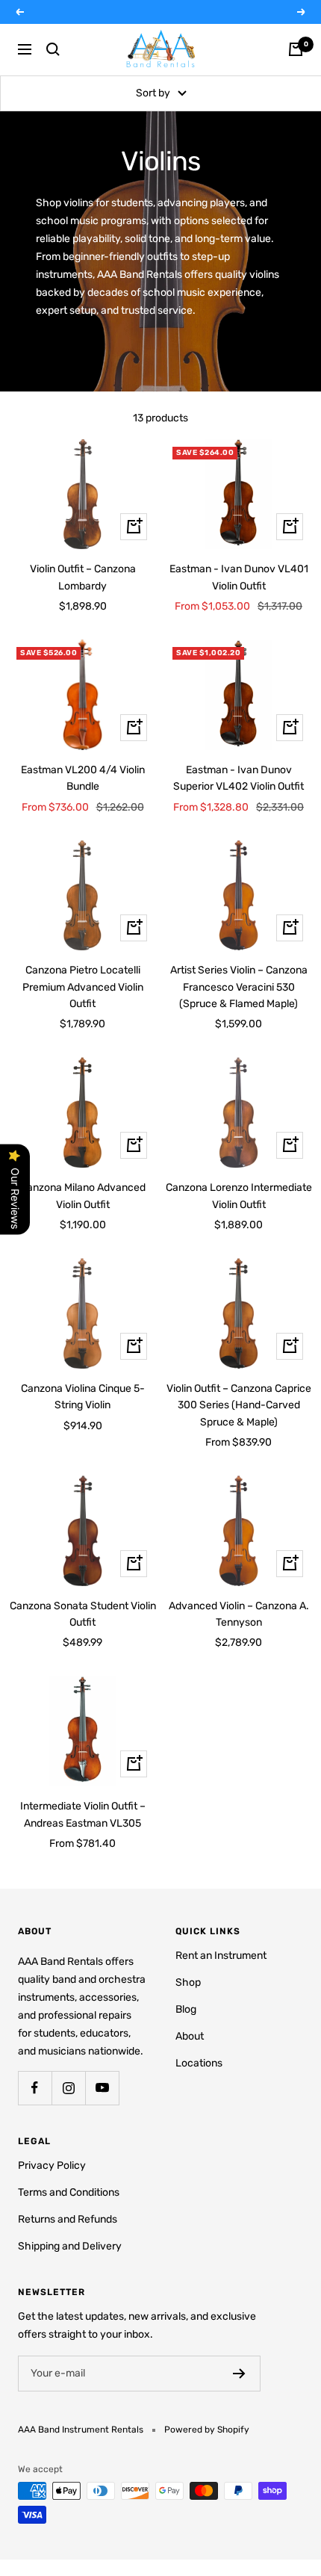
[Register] (239, 2374)
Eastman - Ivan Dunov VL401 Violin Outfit (239, 577)
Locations (199, 2063)
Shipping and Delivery (70, 2246)
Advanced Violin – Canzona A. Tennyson (239, 1614)
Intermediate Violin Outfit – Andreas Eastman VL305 (83, 1814)
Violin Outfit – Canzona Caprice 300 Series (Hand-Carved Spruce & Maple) (239, 1405)
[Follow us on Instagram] (68, 2088)
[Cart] (296, 49)
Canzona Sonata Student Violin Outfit (83, 1614)
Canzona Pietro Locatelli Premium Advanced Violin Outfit (83, 987)
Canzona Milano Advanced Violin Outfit (83, 1196)
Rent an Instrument (221, 1956)
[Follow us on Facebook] (35, 2088)
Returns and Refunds (68, 2219)
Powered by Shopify (207, 2430)
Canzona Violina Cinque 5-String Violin (83, 1397)
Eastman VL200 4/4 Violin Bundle (83, 778)
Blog (186, 2009)
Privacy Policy (52, 2165)
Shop (188, 1982)
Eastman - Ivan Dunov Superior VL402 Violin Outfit (239, 778)
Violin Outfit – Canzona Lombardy (83, 577)
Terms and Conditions (69, 2192)
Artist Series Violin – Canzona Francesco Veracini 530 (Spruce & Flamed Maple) (239, 987)
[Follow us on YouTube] (102, 2088)
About (190, 2036)
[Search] (53, 49)
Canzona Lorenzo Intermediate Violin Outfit (239, 1196)
